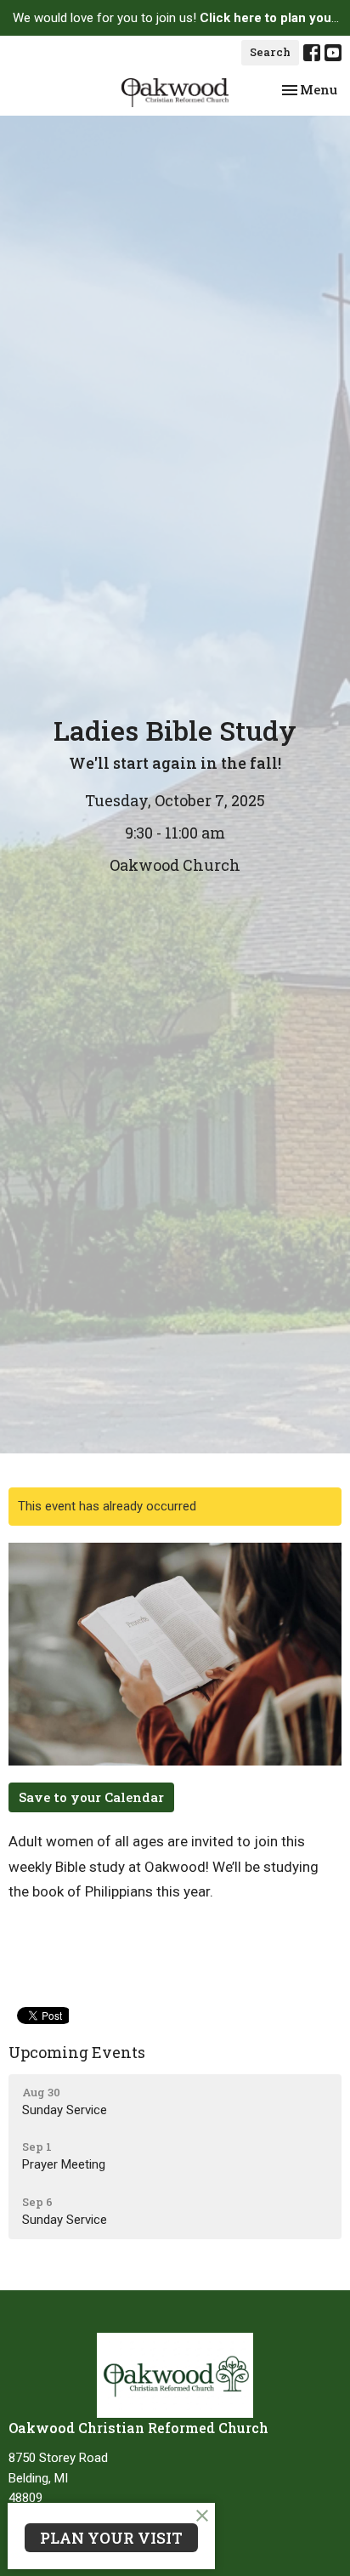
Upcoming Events (77, 2052)
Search (270, 52)
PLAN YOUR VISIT (111, 2538)
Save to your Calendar (91, 1797)
